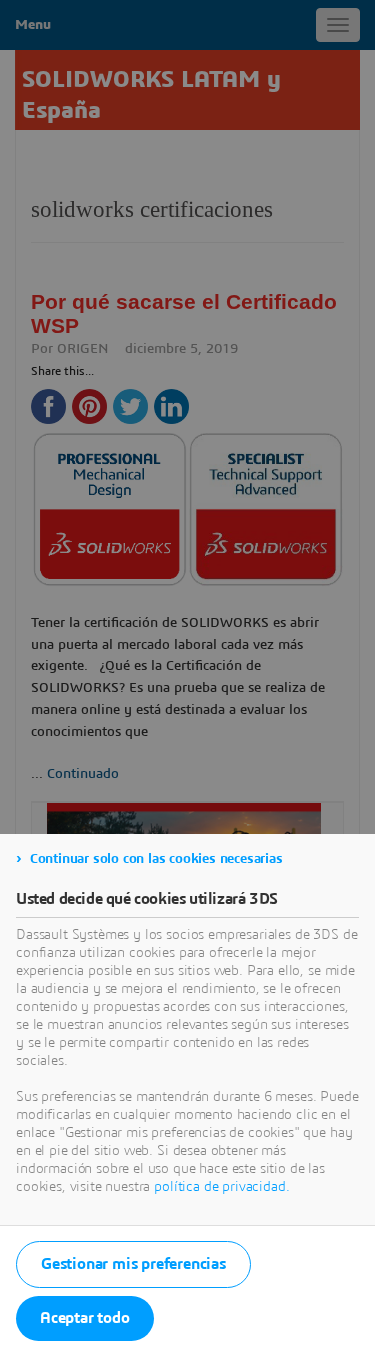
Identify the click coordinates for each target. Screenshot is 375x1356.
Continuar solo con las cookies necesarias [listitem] (156, 859)
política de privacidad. (221, 1187)
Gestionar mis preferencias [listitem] (133, 1264)
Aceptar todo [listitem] (85, 1318)
